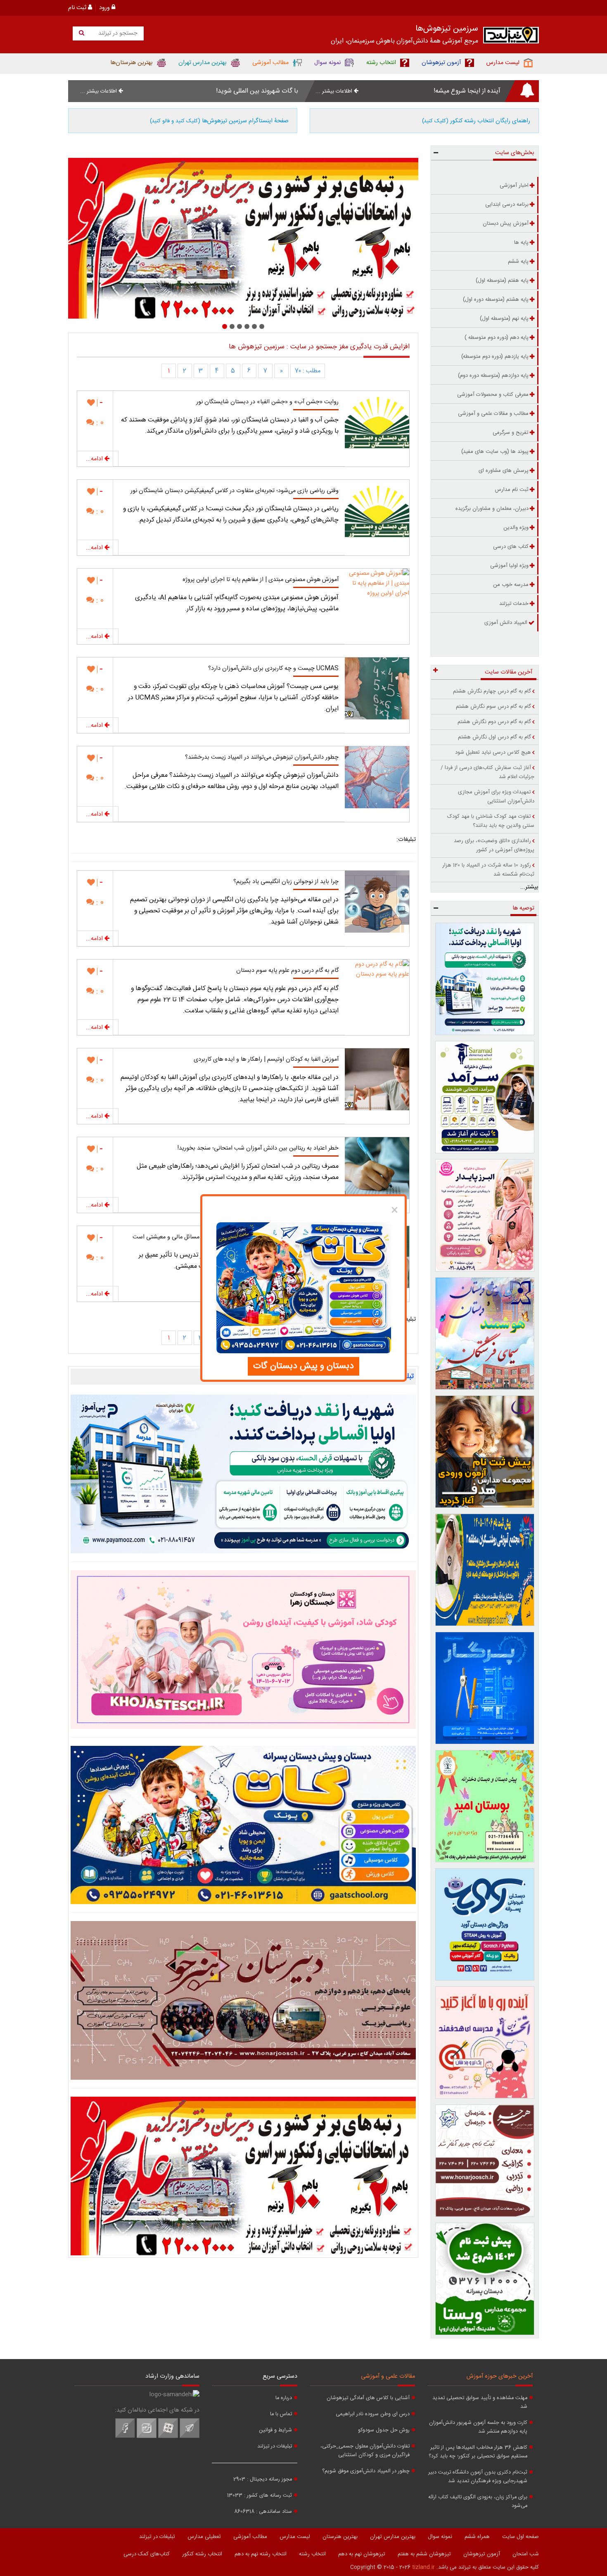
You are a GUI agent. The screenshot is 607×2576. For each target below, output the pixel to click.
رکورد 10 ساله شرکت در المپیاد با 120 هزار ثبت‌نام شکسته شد (488, 870)
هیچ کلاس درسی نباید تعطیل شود (493, 752)
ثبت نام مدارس (512, 490)
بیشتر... (529, 887)
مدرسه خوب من (511, 585)
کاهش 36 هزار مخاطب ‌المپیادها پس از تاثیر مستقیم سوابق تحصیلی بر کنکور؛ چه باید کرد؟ (478, 2452)
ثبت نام (78, 8)
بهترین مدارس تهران (393, 2537)
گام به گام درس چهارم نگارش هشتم (492, 691)
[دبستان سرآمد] (485, 1097)
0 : (99, 423)
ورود (105, 8)
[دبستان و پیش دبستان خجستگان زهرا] (243, 238)
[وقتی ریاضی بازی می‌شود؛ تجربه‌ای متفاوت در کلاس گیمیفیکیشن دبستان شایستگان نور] (377, 511)
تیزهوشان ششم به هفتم (424, 2554)
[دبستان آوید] (485, 1924)
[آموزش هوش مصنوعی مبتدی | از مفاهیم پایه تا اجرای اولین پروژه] (377, 600)
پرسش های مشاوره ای (504, 471)
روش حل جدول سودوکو (384, 2430)
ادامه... (95, 459)
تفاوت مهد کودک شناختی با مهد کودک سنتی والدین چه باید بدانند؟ (491, 821)
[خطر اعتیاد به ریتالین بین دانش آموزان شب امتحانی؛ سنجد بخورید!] (377, 1168)
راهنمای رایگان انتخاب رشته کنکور (476, 121)
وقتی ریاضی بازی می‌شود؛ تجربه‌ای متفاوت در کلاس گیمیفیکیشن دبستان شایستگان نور (235, 491)
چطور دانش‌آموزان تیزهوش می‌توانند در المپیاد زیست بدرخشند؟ (262, 757)
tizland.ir (423, 2567)
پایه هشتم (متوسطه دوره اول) (496, 300)
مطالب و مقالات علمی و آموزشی (493, 414)
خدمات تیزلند (514, 604)
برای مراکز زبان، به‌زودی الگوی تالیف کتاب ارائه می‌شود (478, 2502)
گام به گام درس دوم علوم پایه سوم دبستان (287, 971)
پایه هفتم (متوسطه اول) (502, 281)
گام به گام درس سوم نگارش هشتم (493, 707)
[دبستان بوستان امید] (485, 1806)
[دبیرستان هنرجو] (243, 2000)
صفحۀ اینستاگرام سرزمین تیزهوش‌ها (219, 121)
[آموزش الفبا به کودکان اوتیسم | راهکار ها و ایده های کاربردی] (377, 1079)
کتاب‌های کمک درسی (147, 2554)
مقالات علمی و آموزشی (388, 2376)
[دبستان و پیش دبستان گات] (243, 1825)
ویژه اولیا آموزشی (509, 566)
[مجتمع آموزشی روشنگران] (485, 1570)
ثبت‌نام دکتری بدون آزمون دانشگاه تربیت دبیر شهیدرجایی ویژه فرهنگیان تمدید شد (478, 2477)
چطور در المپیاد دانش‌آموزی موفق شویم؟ (366, 2471)
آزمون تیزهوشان (482, 2554)
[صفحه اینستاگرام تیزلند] (147, 2437)
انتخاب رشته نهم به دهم (261, 2554)
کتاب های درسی (511, 547)
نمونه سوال (440, 2537)
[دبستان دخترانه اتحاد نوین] (485, 2043)
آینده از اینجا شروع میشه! (467, 91)
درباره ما (284, 2398)
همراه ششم (477, 2537)
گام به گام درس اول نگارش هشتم (494, 737)
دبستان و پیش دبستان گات (303, 1366)
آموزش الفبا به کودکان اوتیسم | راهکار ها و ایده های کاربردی (266, 1059)
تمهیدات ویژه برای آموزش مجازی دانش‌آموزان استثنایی (496, 797)
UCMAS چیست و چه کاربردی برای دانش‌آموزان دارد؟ (273, 669)
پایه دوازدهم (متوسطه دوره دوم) (493, 376)
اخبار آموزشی (514, 186)
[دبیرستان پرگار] (485, 1688)
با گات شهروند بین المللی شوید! (257, 91)
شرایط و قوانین (275, 2430)
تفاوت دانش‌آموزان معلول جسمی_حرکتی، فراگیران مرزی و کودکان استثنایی (365, 2451)
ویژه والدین (516, 528)
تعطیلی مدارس (204, 2537)
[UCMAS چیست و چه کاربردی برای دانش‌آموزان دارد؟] (377, 688)
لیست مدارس (295, 2537)
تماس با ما (281, 2414)
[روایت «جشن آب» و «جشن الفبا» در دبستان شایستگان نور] (377, 422)
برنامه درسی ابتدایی (507, 205)
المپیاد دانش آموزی (506, 623)
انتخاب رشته (312, 2554)
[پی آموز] (243, 1474)
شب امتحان (526, 2554)
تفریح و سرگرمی (511, 433)
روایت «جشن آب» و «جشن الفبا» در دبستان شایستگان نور (267, 402)
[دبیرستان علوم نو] (243, 2176)
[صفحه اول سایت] (511, 37)
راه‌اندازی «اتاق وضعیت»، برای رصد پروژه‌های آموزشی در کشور (494, 845)
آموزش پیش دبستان (506, 224)
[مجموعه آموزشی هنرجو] (485, 2161)
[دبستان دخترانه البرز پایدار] (485, 1215)
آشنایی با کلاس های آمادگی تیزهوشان (368, 2398)
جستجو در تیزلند (117, 33)
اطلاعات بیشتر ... (335, 91)
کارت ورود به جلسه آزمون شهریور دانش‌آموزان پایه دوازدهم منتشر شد (478, 2427)
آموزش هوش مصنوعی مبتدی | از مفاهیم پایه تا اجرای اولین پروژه (261, 580)
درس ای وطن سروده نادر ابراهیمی (373, 2414)
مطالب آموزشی (250, 2537)
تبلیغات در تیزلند (275, 2446)
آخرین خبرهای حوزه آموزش (500, 2376)
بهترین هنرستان (340, 2537)
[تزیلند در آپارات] (168, 2437)
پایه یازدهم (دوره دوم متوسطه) (495, 357)
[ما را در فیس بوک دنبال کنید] (125, 2437)
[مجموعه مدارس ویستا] (485, 2279)
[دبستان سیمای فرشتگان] (485, 1333)
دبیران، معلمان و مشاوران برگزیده (492, 509)
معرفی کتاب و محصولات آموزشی (493, 395)
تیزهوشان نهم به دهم (362, 2554)
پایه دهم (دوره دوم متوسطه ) (497, 338)
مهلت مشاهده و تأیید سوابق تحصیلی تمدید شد (480, 2402)
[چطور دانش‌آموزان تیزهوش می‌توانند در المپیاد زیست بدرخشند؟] (377, 777)
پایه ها (521, 243)
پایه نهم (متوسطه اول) (504, 319)
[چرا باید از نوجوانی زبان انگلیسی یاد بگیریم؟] (377, 902)
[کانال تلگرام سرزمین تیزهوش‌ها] (190, 2437)
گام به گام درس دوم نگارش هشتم (494, 722)
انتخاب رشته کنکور (202, 2554)
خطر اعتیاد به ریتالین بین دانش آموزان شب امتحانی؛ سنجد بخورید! (258, 1148)
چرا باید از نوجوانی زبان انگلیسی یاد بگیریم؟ (286, 882)
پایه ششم (518, 262)
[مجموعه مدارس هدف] (485, 1452)
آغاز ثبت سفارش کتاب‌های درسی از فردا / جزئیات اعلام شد (487, 772)
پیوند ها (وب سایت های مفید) (495, 452)
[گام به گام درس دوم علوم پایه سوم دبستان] (377, 990)
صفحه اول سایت (520, 2537)
